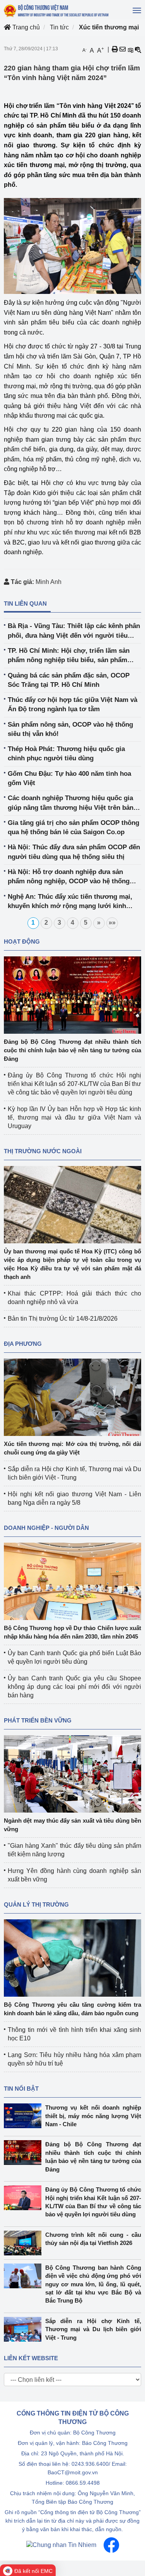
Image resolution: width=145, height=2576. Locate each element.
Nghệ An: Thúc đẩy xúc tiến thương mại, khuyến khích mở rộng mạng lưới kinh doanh (70, 902)
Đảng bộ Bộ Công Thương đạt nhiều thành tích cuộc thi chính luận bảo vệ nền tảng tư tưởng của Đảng (72, 1050)
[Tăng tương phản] (130, 50)
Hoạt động (22, 941)
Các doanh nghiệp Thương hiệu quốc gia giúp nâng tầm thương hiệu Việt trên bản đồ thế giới (71, 803)
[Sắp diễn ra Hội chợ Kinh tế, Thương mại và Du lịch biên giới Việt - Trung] (25, 2329)
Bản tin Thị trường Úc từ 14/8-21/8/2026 (63, 1319)
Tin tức (59, 27)
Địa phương (23, 1344)
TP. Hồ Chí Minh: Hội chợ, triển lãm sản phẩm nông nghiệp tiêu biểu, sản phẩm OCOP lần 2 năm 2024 (69, 656)
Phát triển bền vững (38, 1720)
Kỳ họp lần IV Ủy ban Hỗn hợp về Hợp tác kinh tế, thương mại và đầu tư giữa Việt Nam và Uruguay (74, 1117)
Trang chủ (25, 27)
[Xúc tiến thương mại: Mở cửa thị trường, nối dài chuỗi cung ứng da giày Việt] (72, 1397)
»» (112, 923)
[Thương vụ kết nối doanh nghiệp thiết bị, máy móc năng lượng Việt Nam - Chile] (25, 2116)
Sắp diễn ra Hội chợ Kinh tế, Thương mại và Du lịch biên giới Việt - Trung (93, 2329)
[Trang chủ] (57, 11)
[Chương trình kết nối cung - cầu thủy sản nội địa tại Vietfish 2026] (25, 2243)
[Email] (123, 50)
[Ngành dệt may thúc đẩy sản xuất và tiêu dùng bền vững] (72, 1773)
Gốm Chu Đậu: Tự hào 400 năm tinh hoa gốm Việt (69, 778)
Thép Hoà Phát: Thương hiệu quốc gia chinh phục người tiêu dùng (66, 754)
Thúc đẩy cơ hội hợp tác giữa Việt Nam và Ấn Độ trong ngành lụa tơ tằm (72, 704)
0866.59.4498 (83, 2483)
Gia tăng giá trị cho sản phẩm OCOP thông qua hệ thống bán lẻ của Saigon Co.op (73, 827)
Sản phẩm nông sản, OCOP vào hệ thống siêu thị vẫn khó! (70, 729)
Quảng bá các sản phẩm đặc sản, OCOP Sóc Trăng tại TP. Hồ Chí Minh (69, 680)
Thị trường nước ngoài (43, 1151)
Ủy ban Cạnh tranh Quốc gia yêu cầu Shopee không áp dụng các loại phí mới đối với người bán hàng (74, 1687)
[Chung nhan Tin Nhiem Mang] (61, 2544)
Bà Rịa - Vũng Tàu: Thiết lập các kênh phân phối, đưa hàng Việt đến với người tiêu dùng (74, 631)
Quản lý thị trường (36, 1904)
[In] (115, 50)
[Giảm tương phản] (138, 50)
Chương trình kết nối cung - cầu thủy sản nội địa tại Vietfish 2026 (93, 2239)
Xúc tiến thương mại (109, 27)
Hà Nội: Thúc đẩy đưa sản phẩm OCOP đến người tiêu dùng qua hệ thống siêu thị (74, 852)
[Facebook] (111, 2544)
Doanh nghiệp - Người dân (46, 1528)
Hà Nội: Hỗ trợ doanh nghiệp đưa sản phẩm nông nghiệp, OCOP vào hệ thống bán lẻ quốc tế (69, 877)
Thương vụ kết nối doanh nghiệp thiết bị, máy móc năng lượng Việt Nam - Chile (93, 2116)
